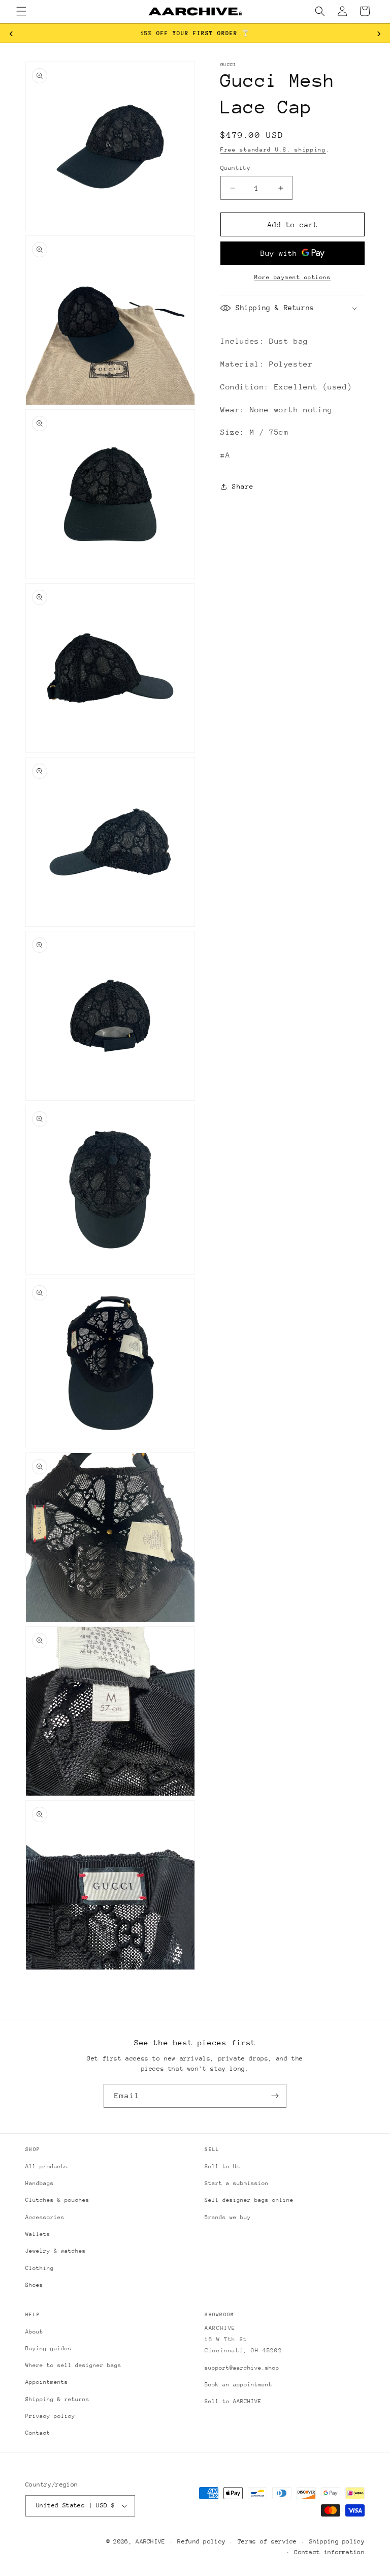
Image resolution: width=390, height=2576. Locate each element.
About (34, 2332)
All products (47, 2166)
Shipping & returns (57, 2399)
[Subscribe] (275, 2096)
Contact (38, 2433)
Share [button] (243, 486)
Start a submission (237, 2183)
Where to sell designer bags (73, 2365)
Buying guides (48, 2348)
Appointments (47, 2382)
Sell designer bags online (249, 2200)
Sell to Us (222, 2166)
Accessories (45, 2217)
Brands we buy (228, 2217)
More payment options (292, 277)
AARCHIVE (150, 2541)
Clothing (40, 2268)
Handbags (40, 2183)
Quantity (235, 168)
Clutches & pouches (57, 2200)
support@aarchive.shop (242, 2368)
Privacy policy (50, 2416)
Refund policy (201, 2541)
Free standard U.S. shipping (273, 150)
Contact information (329, 2552)
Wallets (38, 2234)
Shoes (34, 2285)
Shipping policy (337, 2541)
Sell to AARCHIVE (233, 2401)
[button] (21, 11)
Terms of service (267, 2541)
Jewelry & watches (56, 2251)
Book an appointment (238, 2385)
